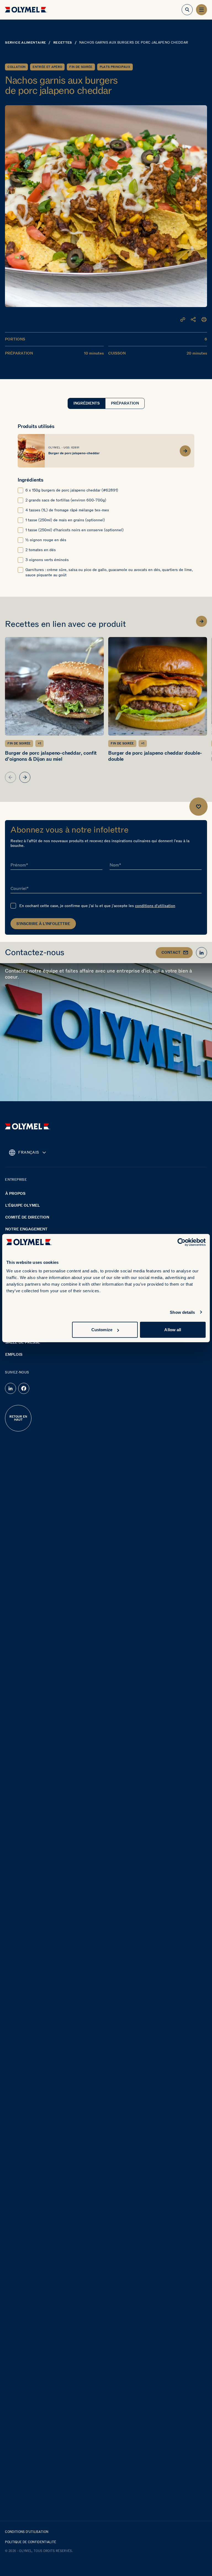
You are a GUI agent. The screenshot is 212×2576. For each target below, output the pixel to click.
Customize (102, 1330)
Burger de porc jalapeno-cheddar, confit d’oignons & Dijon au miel (51, 756)
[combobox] (27, 1153)
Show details (182, 1312)
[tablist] (106, 403)
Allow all (173, 1330)
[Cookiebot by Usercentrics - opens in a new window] (181, 1242)
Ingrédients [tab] (87, 403)
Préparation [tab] (125, 403)
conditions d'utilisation (155, 906)
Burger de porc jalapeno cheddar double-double (155, 756)
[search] (187, 10)
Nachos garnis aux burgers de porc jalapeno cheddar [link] (134, 43)
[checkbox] (20, 490)
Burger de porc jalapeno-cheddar (74, 453)
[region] (106, 710)
